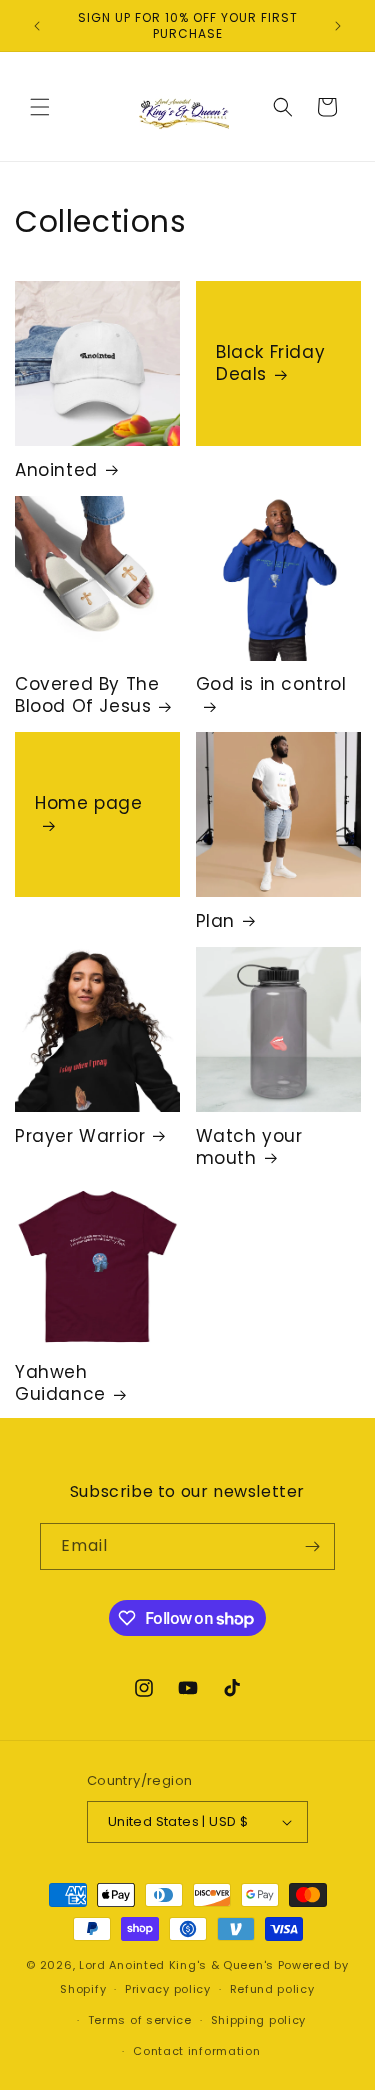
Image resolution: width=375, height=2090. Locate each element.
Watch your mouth (249, 1147)
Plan (215, 921)
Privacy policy (168, 1989)
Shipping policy (259, 2020)
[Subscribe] (312, 1546)
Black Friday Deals (270, 363)
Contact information (196, 2051)
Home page (88, 804)
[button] (40, 107)
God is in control (271, 684)
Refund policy (272, 1989)
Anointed (56, 470)
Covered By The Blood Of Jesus (87, 695)
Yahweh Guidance (60, 1383)
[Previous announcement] (37, 26)
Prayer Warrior (80, 1136)
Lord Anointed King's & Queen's (176, 1965)
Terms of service (140, 2020)
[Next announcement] (338, 26)
